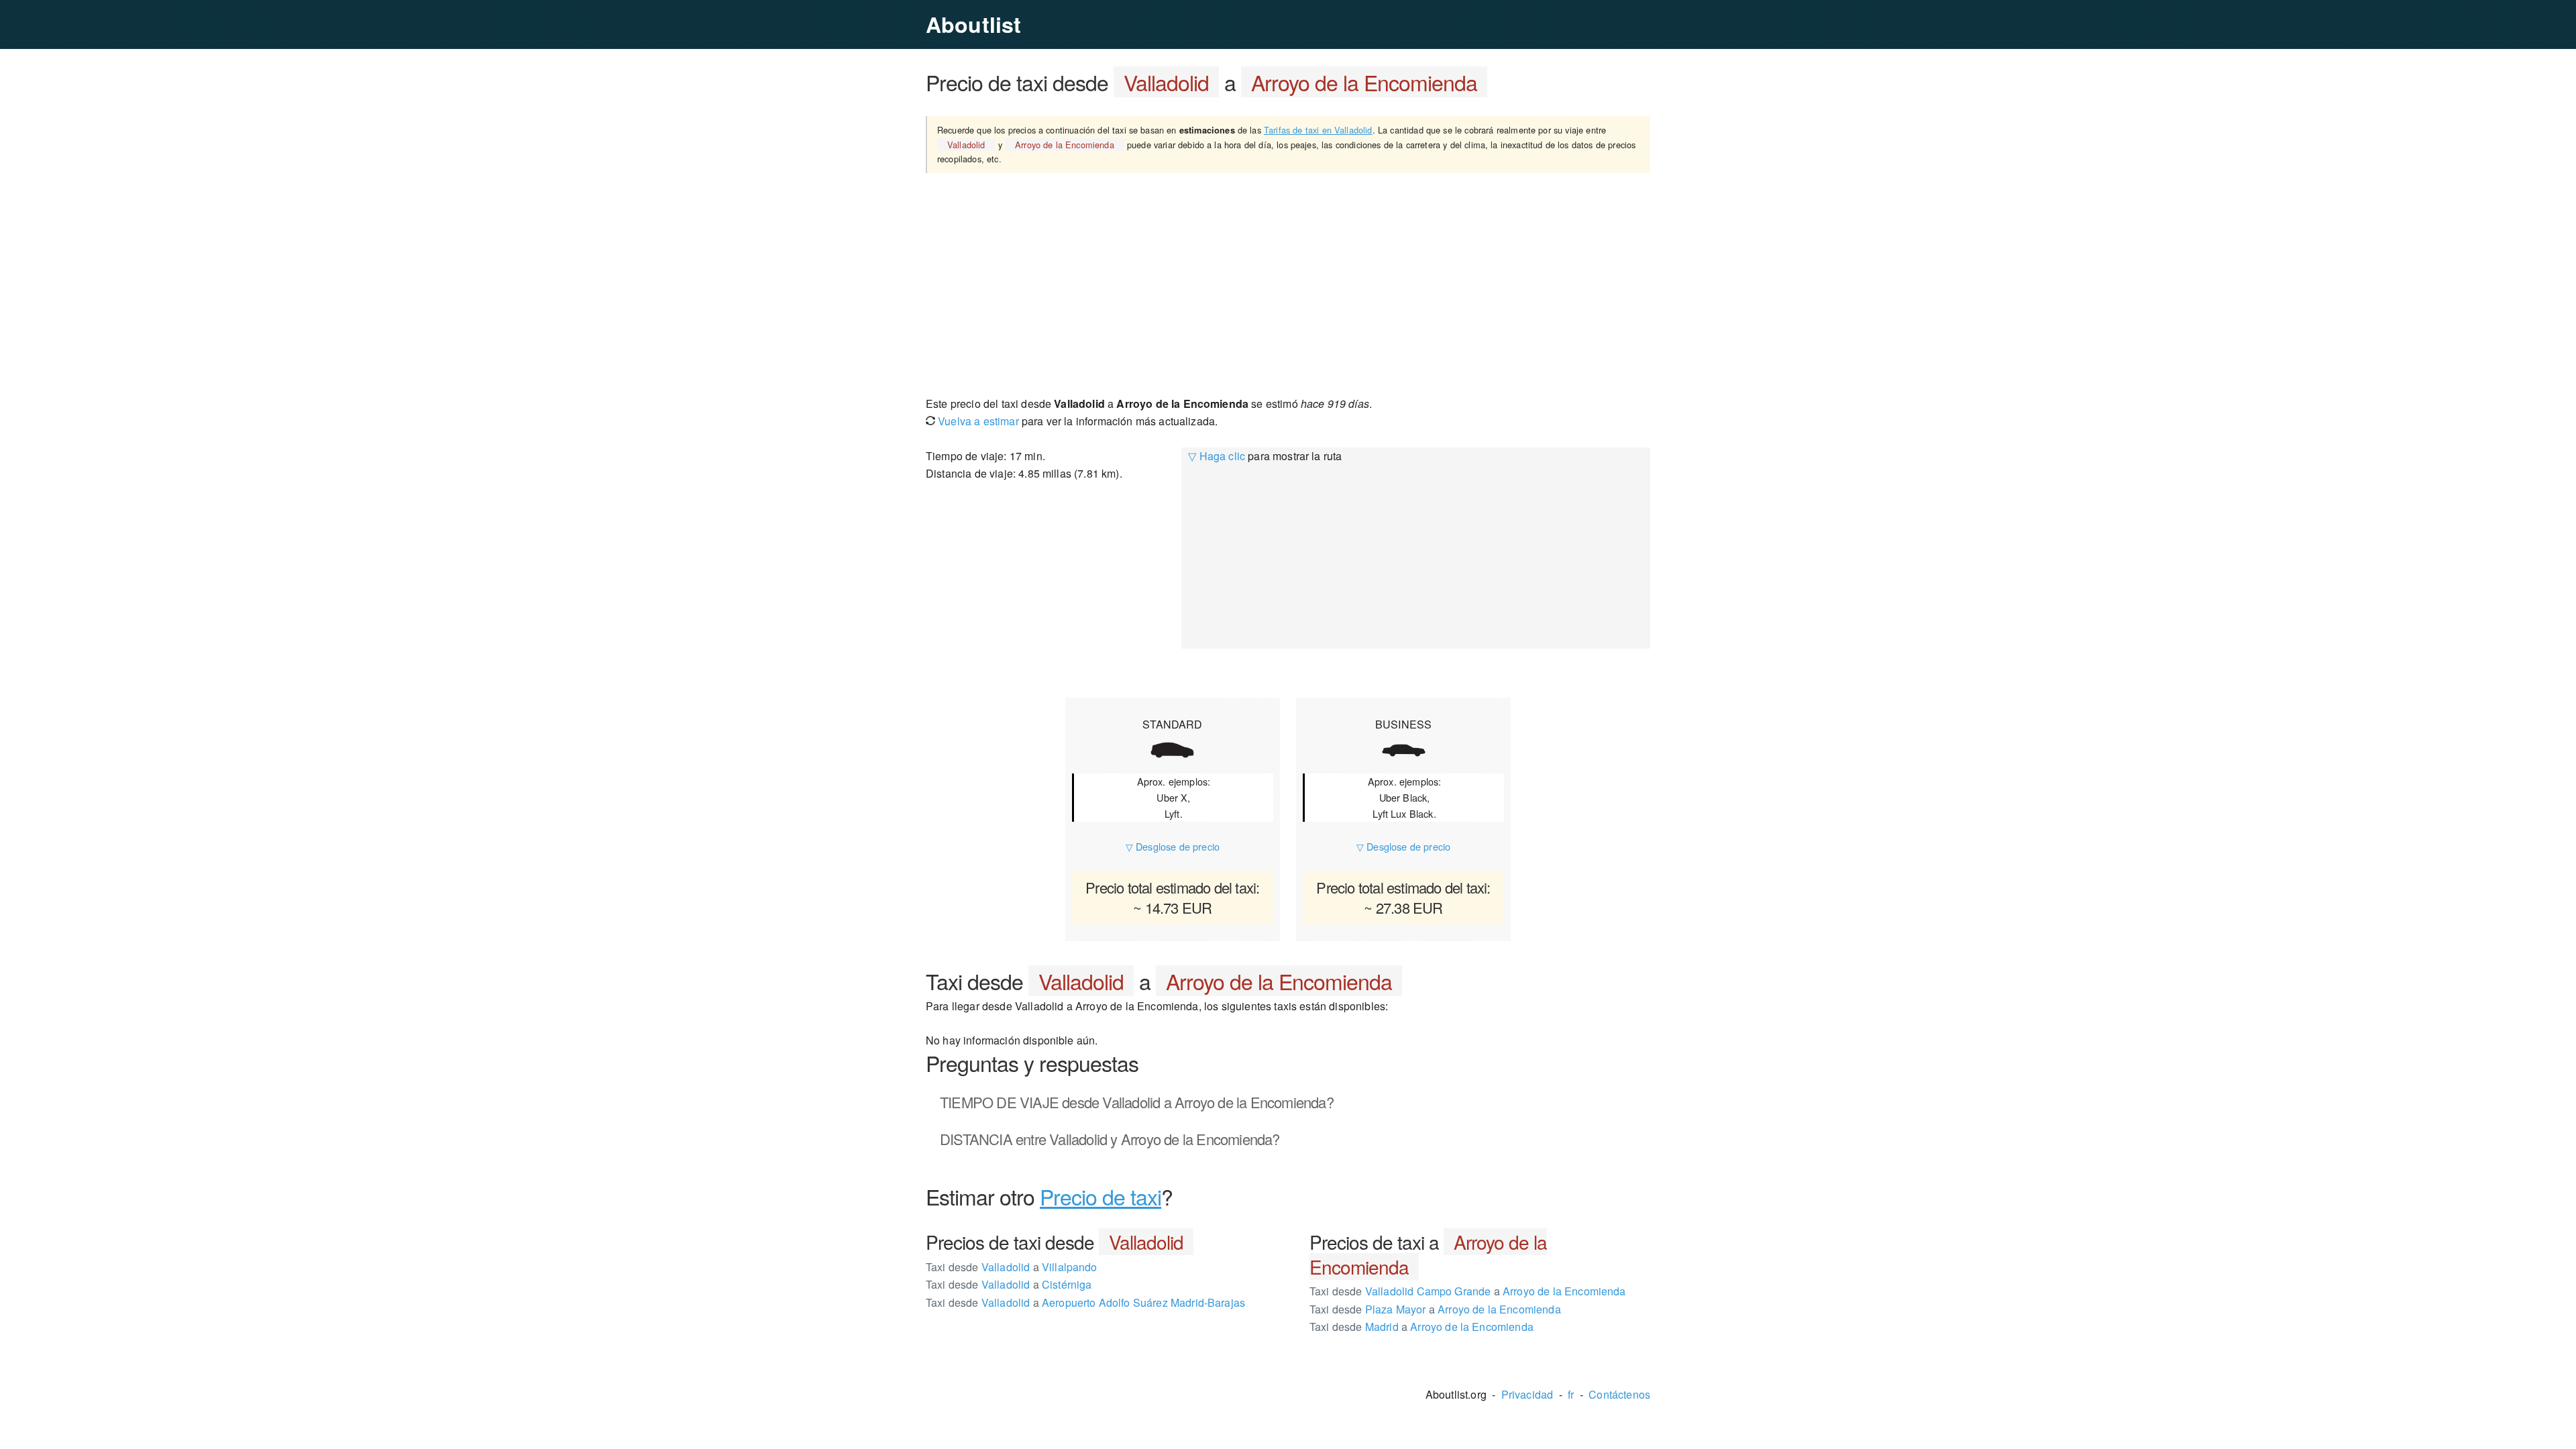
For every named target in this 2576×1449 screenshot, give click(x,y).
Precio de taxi (1101, 1196)
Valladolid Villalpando (1012, 1267)
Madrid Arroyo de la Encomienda (1421, 1327)
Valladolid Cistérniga (1009, 1284)
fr (1571, 1394)
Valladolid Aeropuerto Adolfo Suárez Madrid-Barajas (1085, 1302)
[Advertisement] (1288, 284)
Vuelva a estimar (977, 421)
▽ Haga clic (1217, 456)
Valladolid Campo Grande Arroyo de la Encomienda (1468, 1291)
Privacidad (1527, 1394)
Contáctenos (1619, 1394)
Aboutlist (973, 24)
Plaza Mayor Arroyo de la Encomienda (1435, 1309)
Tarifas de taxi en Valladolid (1318, 130)
